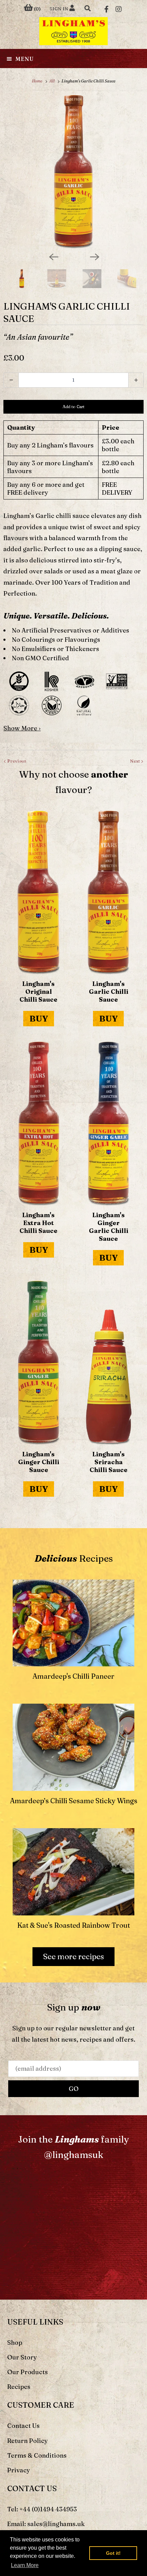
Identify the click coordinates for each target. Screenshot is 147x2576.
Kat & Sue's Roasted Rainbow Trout (73, 1925)
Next (135, 761)
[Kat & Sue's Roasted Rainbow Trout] (74, 1869)
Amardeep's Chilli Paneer (73, 1676)
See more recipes (73, 1956)
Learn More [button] (25, 2565)
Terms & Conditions (37, 2455)
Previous (16, 761)
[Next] (94, 256)
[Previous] (53, 256)
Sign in (59, 9)
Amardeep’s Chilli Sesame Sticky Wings (74, 1801)
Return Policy (28, 2441)
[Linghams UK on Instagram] (119, 9)
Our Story (22, 2357)
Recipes (19, 2387)
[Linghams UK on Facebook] (106, 9)
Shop (15, 2343)
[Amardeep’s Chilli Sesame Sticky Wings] (74, 1745)
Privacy (19, 2470)
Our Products (28, 2372)
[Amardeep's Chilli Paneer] (74, 1620)
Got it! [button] (113, 2553)
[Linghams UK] (73, 31)
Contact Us (23, 2426)
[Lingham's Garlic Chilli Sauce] (73, 172)
